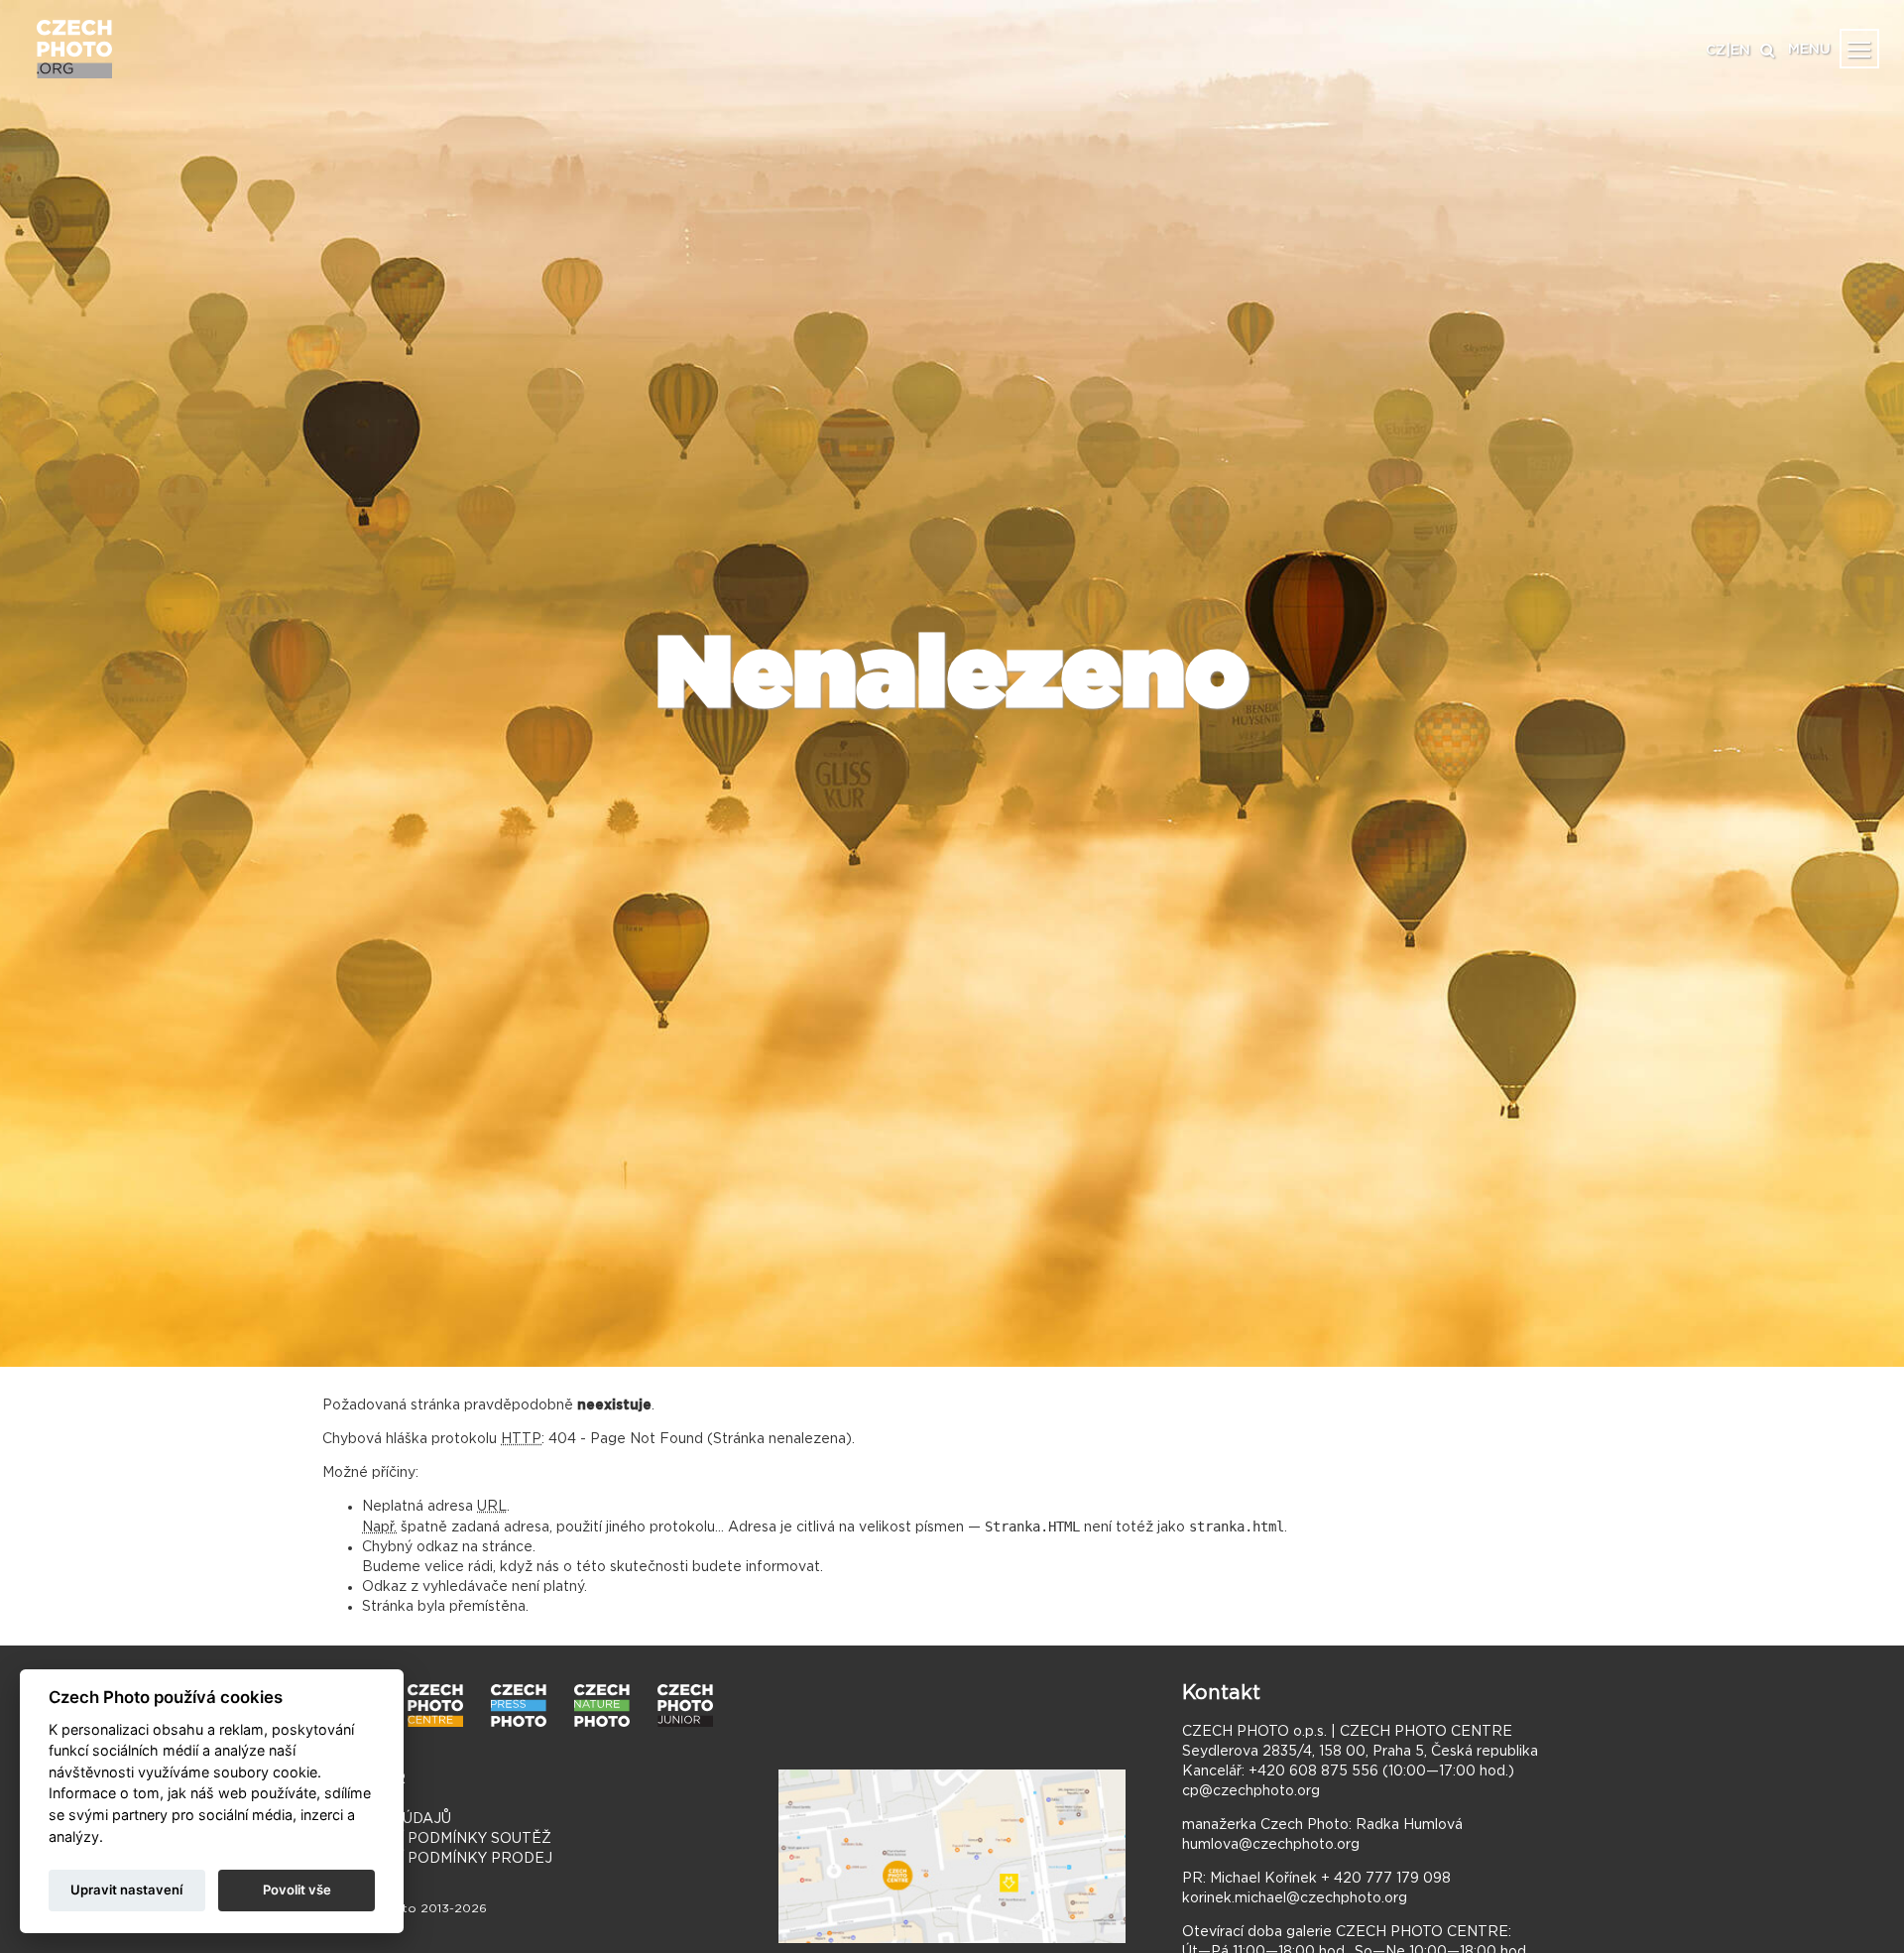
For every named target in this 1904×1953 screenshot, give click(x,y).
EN (1740, 51)
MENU (1809, 50)
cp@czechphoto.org (1251, 1791)
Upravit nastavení (126, 1890)
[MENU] (1859, 49)
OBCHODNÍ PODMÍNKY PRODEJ (437, 1859)
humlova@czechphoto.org (1271, 1845)
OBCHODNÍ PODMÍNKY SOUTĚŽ (437, 1839)
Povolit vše (297, 1890)
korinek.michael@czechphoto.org (1295, 1898)
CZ (1716, 51)
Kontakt (1221, 1693)
